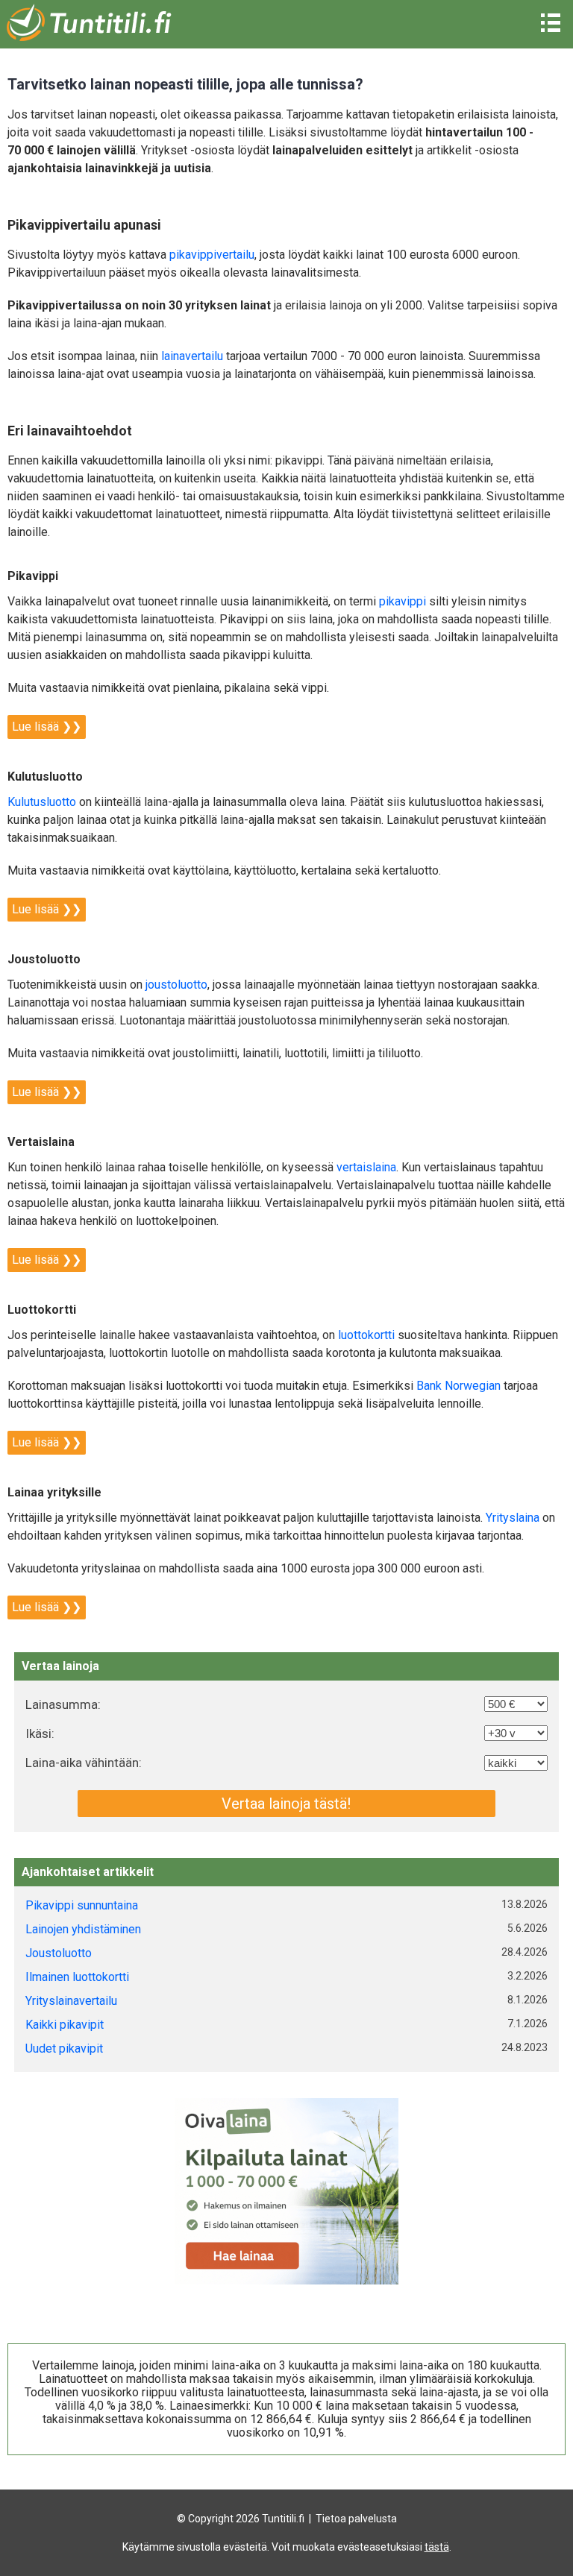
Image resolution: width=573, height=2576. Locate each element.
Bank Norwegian (458, 1386)
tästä (437, 2547)
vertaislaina (366, 1167)
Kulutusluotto (42, 802)
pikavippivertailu (212, 255)
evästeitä (245, 2547)
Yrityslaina (513, 1518)
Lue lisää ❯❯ (47, 727)
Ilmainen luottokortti (77, 1977)
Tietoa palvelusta (356, 2519)
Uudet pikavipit (64, 2048)
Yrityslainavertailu (71, 2001)
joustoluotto (176, 985)
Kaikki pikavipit (65, 2025)
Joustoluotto (59, 1953)
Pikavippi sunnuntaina (82, 1905)
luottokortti (366, 1335)
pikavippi (403, 601)
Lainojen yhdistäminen (83, 1929)
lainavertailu (192, 356)
